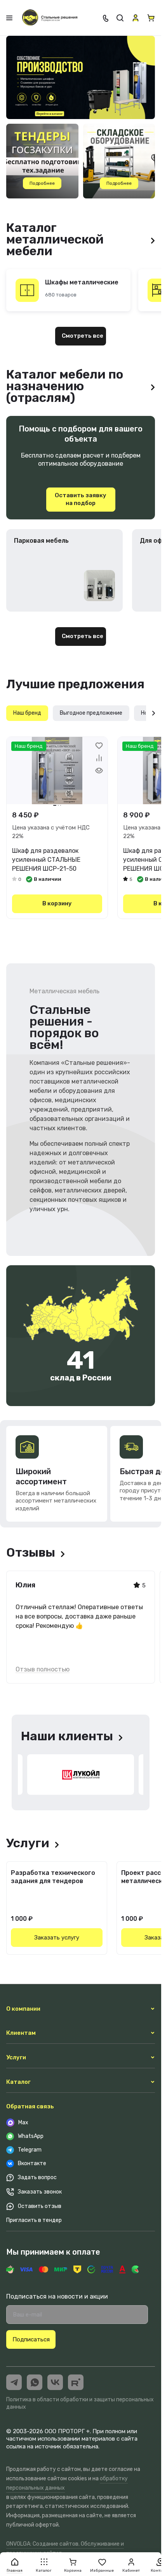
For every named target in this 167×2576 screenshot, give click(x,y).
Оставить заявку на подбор (81, 499)
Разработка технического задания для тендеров (53, 1877)
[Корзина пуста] (151, 18)
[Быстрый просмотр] (99, 770)
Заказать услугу (57, 1938)
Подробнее (42, 183)
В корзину (57, 903)
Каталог (18, 2082)
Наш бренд (27, 713)
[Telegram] (14, 2382)
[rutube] (76, 2382)
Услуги (16, 2057)
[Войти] (136, 18)
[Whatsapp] (35, 2382)
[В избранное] (99, 745)
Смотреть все (83, 336)
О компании (23, 2009)
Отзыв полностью (43, 1669)
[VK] (55, 2382)
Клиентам (21, 2033)
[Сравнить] (99, 758)
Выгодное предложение (91, 713)
